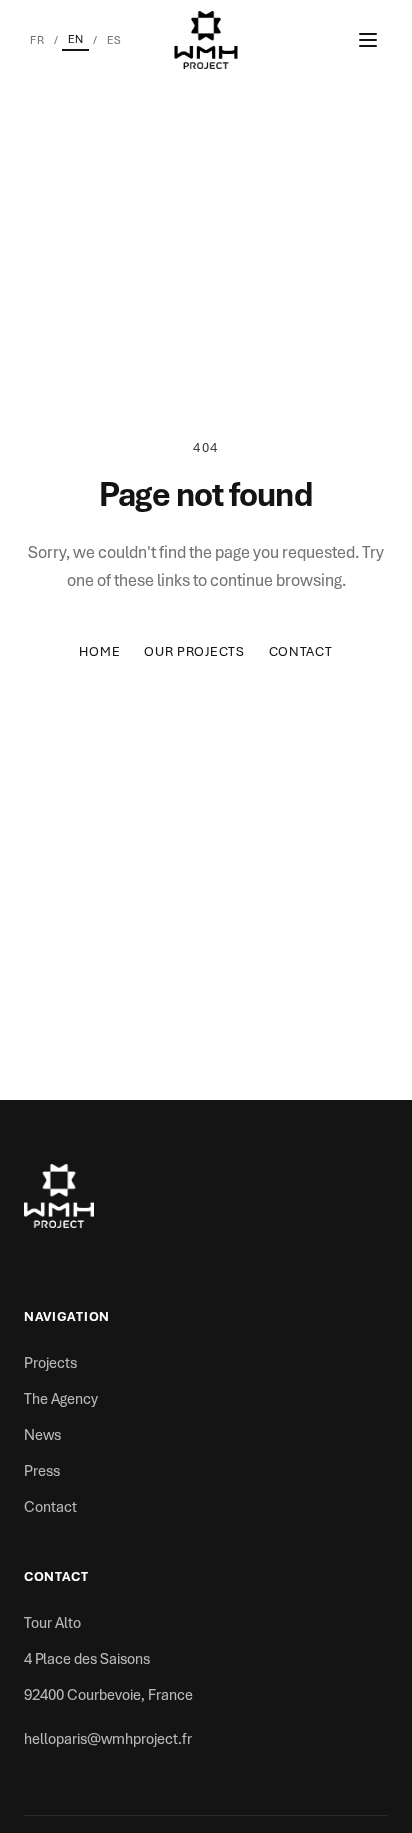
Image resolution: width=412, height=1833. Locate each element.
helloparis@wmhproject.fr (108, 1739)
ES (114, 40)
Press (42, 1471)
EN (75, 39)
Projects (50, 1363)
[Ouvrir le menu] (368, 40)
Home (99, 651)
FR (37, 40)
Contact (301, 651)
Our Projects (194, 651)
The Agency (61, 1399)
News (42, 1435)
